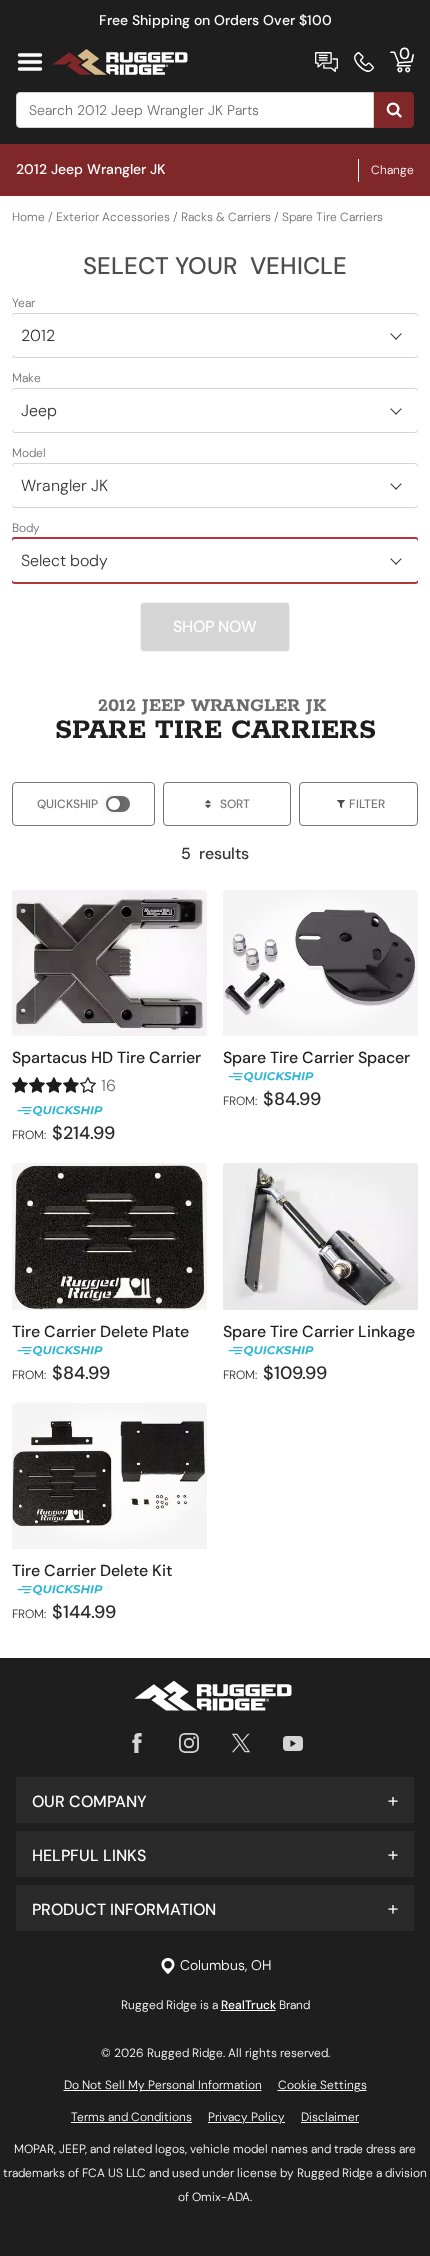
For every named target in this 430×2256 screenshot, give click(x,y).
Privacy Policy (246, 2117)
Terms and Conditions (131, 2117)
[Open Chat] (326, 62)
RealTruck (248, 2005)
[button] (215, 1800)
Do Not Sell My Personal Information (163, 2085)
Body (26, 528)
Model (29, 453)
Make (26, 378)
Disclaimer (330, 2117)
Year (23, 303)
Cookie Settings (322, 2085)
